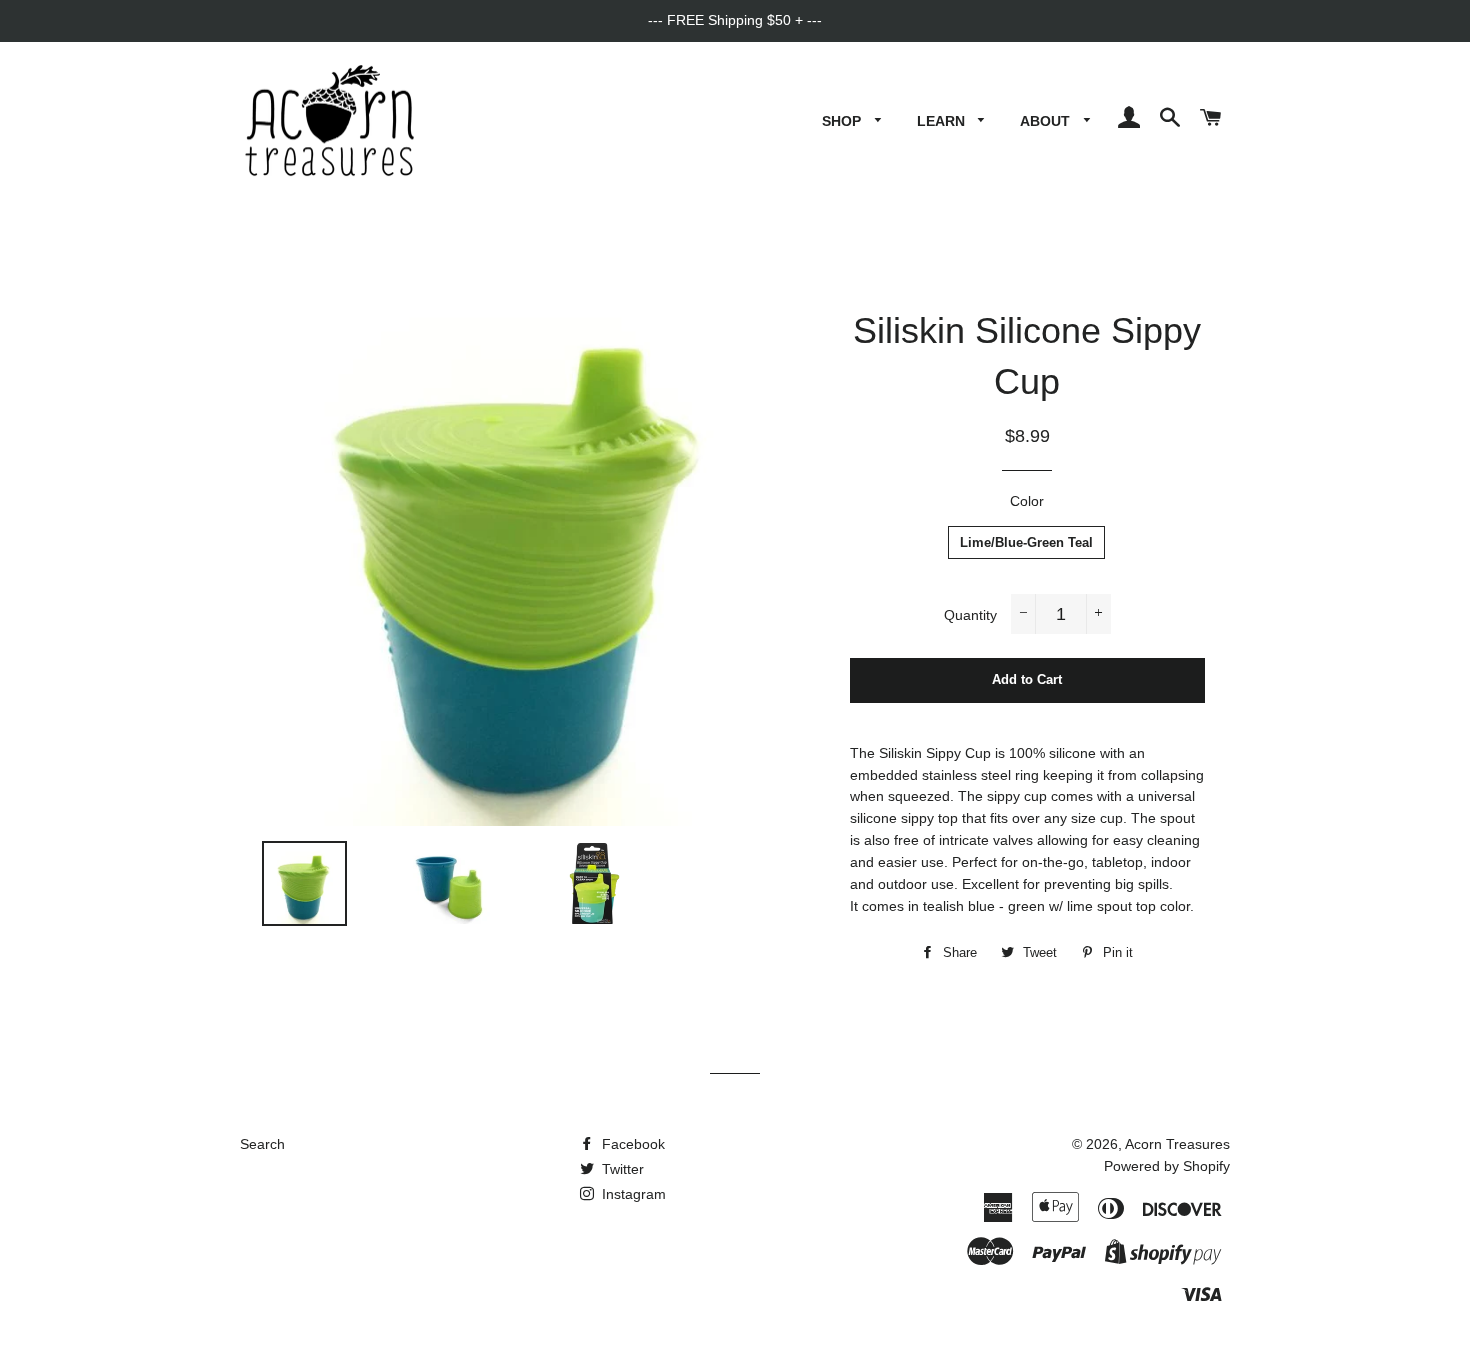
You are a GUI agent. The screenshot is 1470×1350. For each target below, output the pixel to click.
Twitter (621, 1169)
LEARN (943, 121)
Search (262, 1144)
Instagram (632, 1194)
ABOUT (1047, 121)
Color (1027, 501)
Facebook (631, 1144)
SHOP (843, 121)
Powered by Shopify (1167, 1166)
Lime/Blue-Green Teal (1026, 542)
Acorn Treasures (1177, 1144)
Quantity (970, 615)
